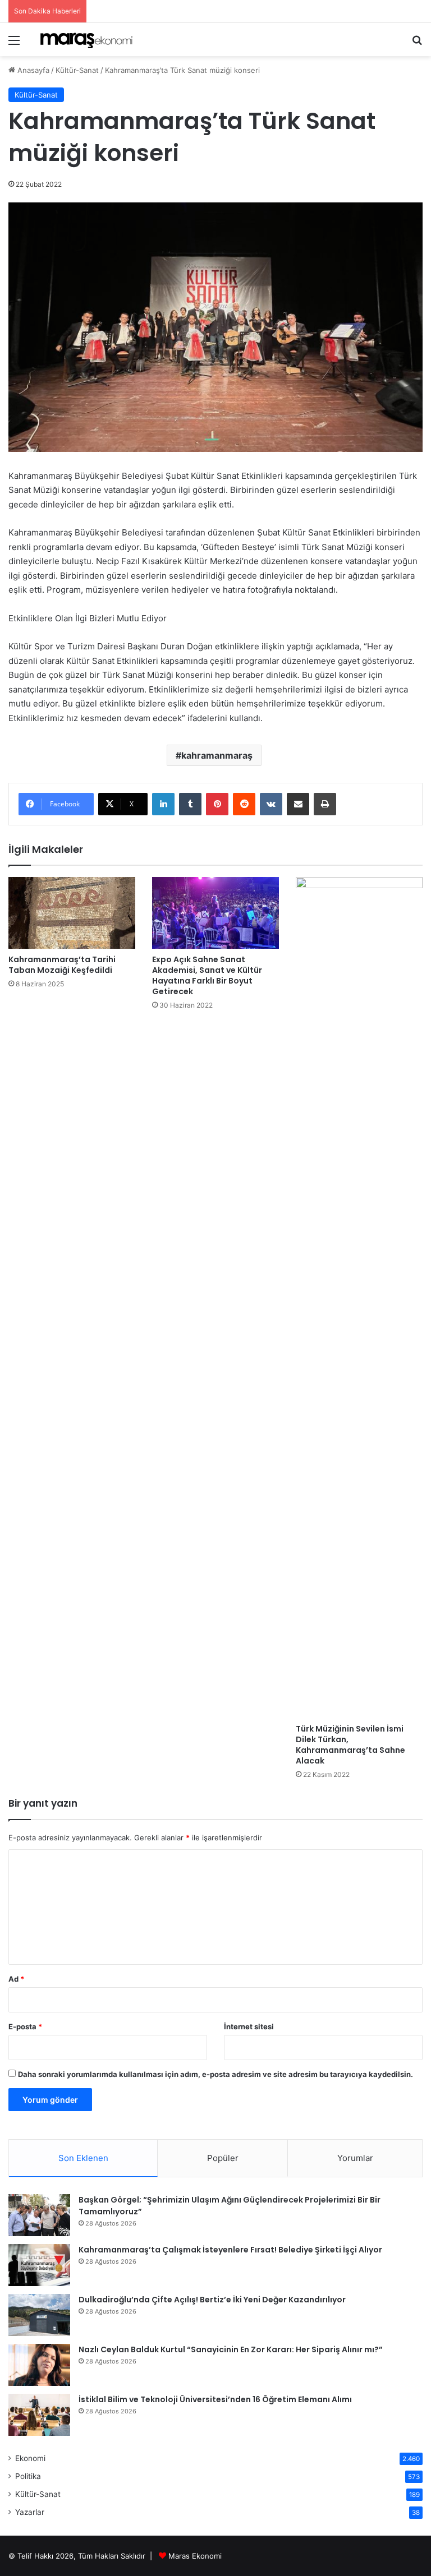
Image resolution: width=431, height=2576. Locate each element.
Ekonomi (30, 2458)
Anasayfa (32, 70)
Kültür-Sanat (77, 70)
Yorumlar (355, 2158)
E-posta (25, 2026)
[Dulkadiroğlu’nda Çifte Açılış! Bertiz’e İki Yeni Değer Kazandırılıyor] (39, 2315)
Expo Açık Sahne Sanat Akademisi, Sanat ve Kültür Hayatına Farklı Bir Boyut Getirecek (207, 975)
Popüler (223, 2158)
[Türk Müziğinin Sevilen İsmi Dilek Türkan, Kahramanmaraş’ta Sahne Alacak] (359, 1298)
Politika (28, 2476)
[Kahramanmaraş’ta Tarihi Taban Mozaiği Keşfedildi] (72, 913)
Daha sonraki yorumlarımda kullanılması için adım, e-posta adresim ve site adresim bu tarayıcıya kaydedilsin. (215, 2074)
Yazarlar (30, 2512)
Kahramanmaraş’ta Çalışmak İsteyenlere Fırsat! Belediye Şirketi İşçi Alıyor (230, 2250)
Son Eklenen (83, 2158)
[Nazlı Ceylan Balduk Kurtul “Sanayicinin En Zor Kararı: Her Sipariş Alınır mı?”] (39, 2365)
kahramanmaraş (217, 755)
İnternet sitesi (249, 2026)
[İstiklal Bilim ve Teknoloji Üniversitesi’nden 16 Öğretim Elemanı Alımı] (39, 2415)
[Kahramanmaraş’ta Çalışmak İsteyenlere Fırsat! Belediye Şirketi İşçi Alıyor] (39, 2265)
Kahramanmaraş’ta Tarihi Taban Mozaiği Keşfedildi (62, 965)
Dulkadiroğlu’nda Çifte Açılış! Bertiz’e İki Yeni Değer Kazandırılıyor (212, 2300)
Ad (16, 1979)
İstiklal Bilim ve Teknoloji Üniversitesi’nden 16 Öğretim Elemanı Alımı (215, 2399)
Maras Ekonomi (195, 2556)
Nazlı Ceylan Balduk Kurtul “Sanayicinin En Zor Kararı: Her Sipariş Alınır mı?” (231, 2349)
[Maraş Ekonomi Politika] (88, 40)
